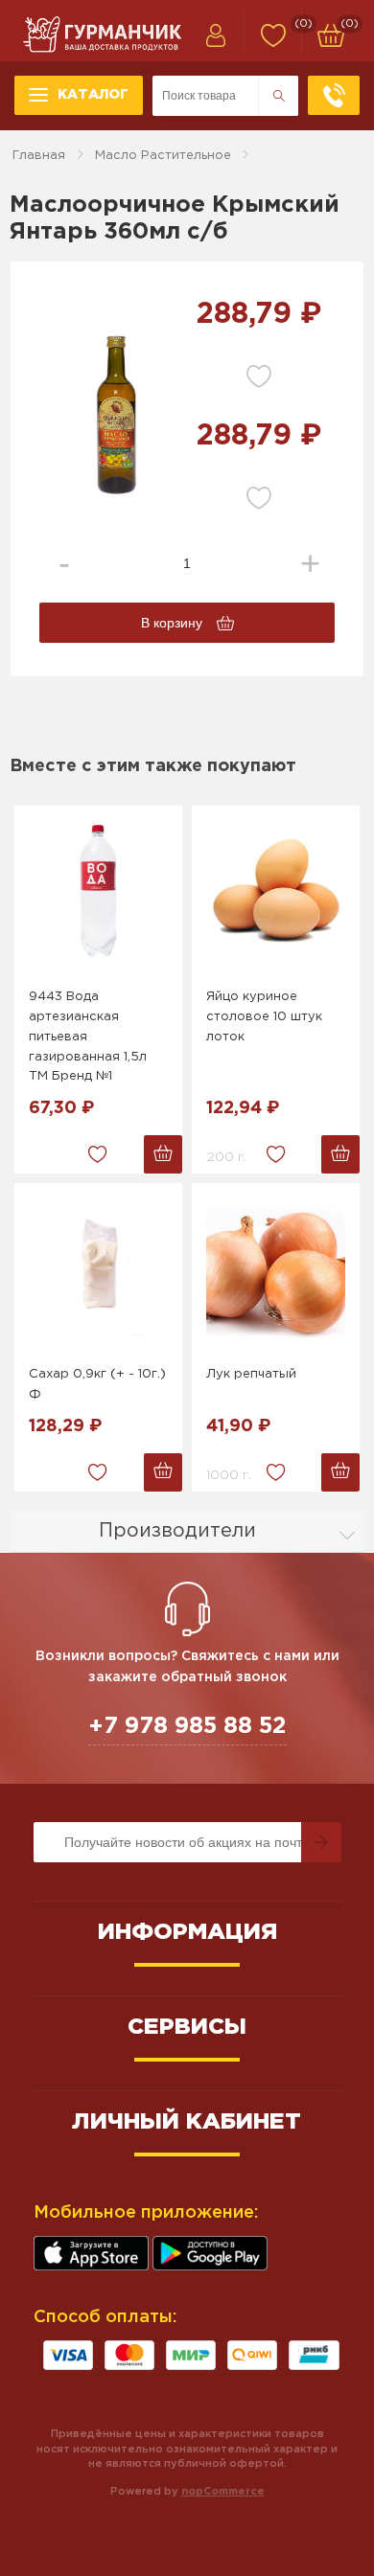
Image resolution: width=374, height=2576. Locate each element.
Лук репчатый (251, 1374)
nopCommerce (223, 2492)
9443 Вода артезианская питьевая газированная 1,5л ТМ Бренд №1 (88, 1037)
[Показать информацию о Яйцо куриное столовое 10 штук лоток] (276, 892)
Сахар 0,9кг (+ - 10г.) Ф (97, 1384)
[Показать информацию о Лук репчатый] (276, 1269)
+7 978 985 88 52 (187, 1726)
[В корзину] (163, 1154)
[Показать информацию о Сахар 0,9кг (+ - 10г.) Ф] (98, 1269)
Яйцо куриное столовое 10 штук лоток (264, 1017)
